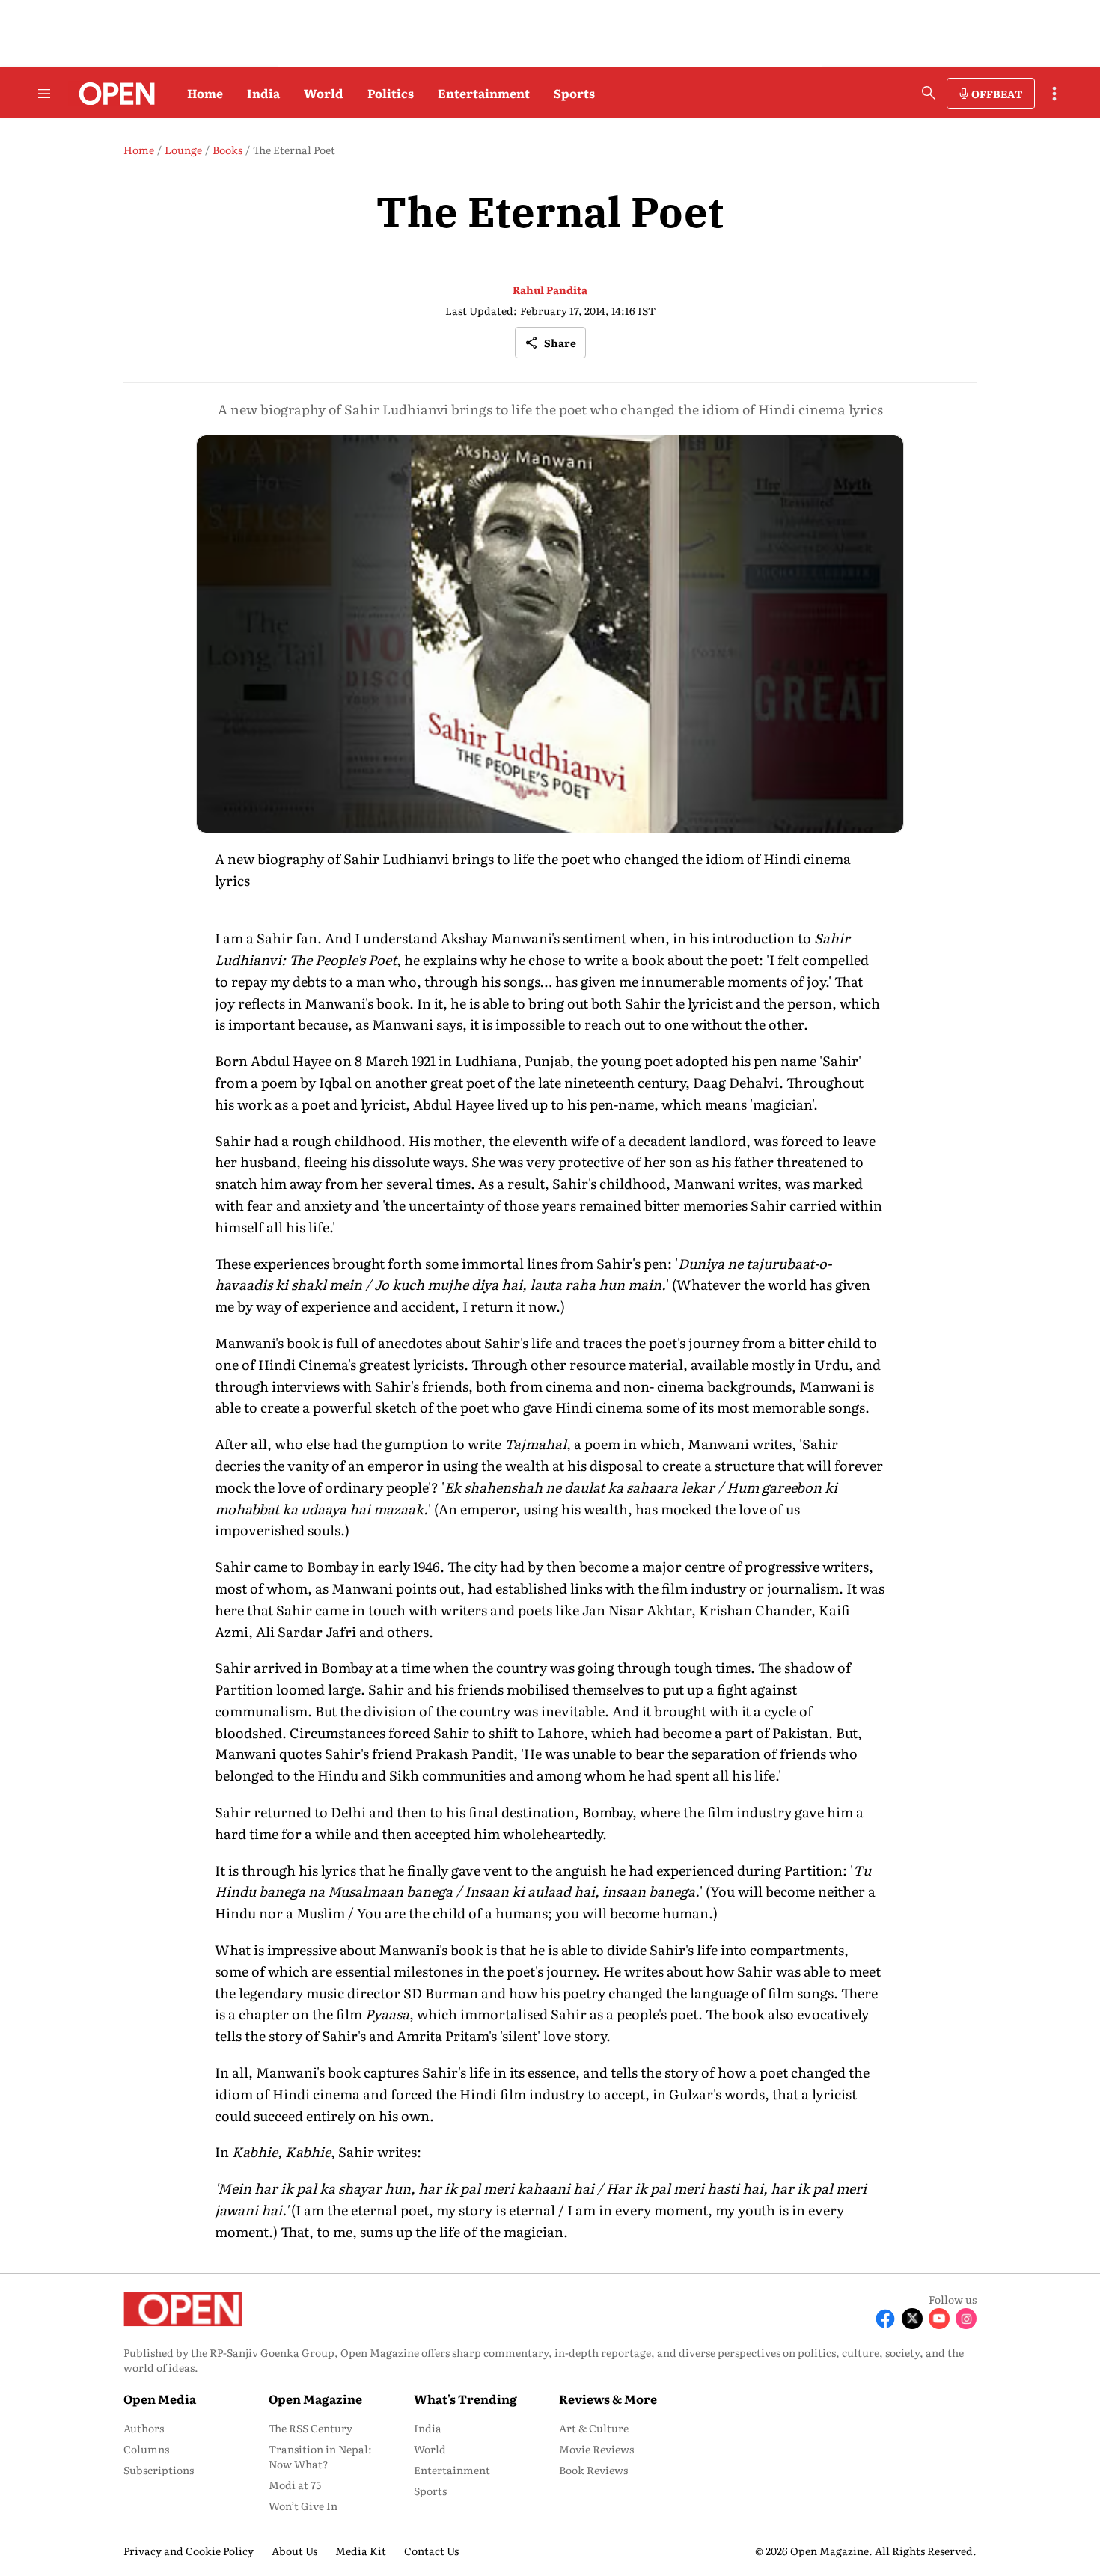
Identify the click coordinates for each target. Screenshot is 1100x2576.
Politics (391, 93)
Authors (144, 2428)
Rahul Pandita (550, 290)
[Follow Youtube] (939, 2319)
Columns (146, 2449)
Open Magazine (315, 2399)
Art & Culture (594, 2428)
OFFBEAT (997, 94)
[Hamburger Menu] (44, 94)
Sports (574, 93)
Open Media (160, 2399)
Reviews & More (608, 2399)
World (324, 93)
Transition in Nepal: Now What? (320, 2456)
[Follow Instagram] (966, 2319)
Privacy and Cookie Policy (189, 2551)
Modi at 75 (295, 2485)
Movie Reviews (596, 2449)
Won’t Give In (303, 2506)
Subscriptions (159, 2470)
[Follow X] (912, 2319)
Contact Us (431, 2551)
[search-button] (929, 93)
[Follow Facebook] (885, 2319)
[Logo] (113, 94)
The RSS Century (311, 2428)
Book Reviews (593, 2470)
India (263, 93)
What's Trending (465, 2399)
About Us (294, 2551)
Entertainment (484, 93)
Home (205, 93)
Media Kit (361, 2551)
